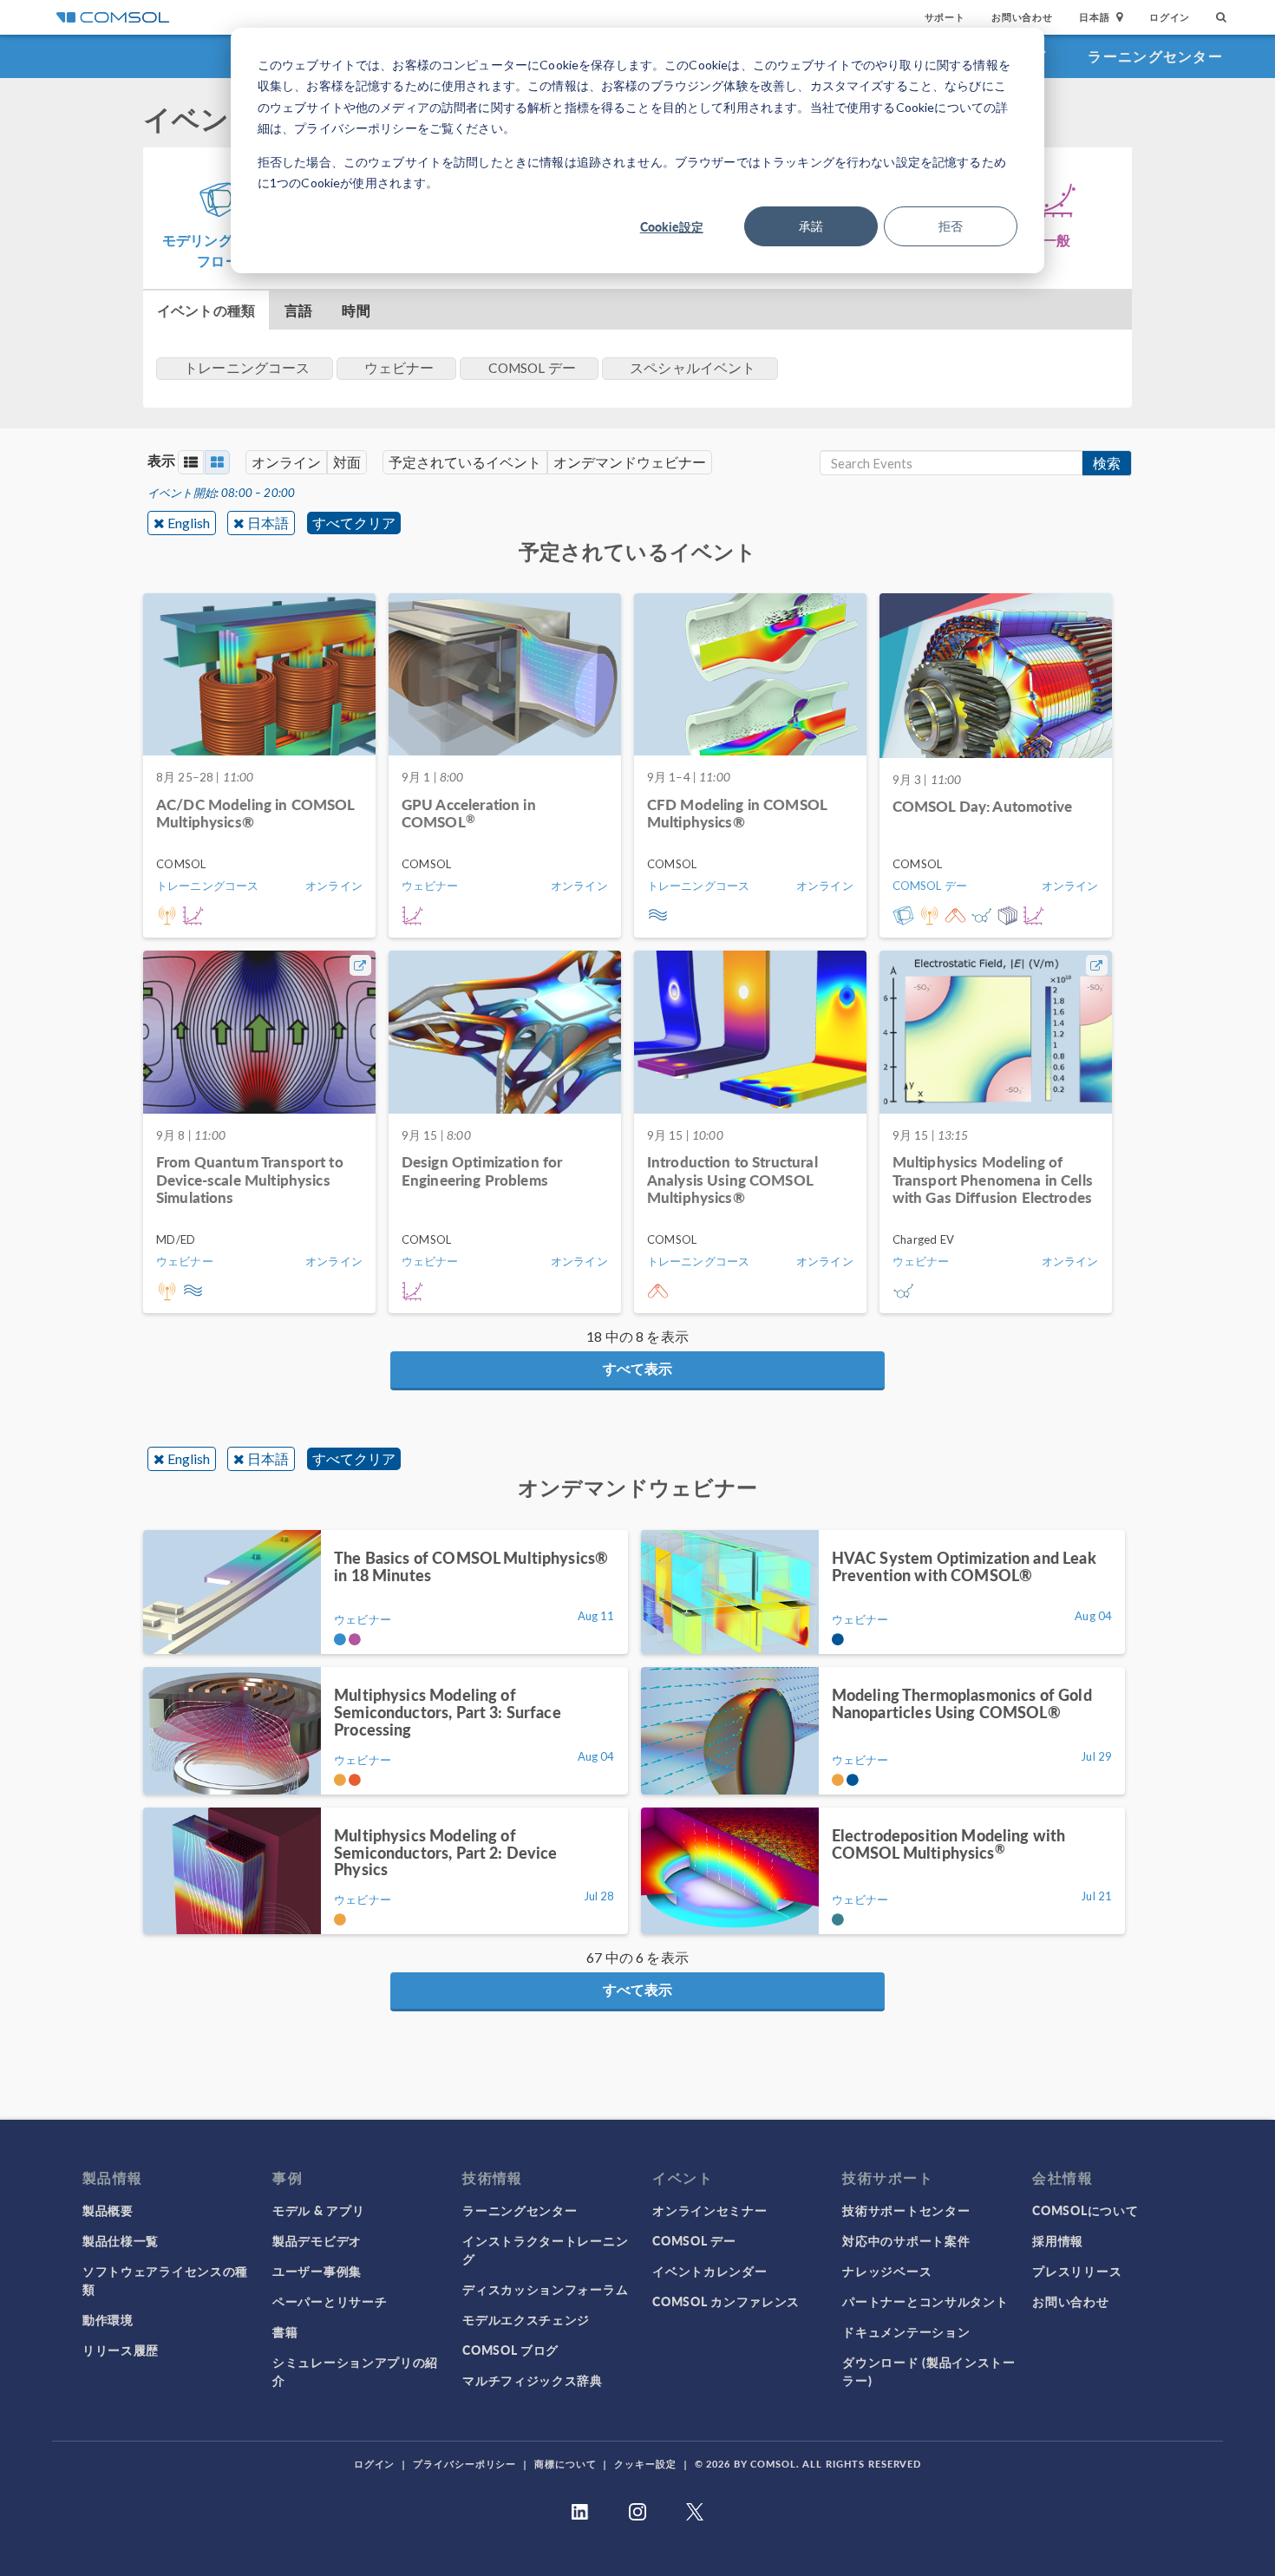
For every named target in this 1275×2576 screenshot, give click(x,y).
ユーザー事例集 (317, 2271)
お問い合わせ (1022, 17)
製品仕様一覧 (121, 2240)
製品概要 (108, 2210)
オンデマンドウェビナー (630, 462)
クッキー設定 (645, 2464)
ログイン (1170, 17)
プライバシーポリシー (464, 2464)
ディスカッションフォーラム (545, 2289)
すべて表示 (637, 1368)
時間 (356, 310)
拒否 (951, 226)
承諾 (811, 226)
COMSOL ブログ (510, 2350)
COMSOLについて (1085, 2210)
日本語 (268, 523)
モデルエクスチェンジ (526, 2319)
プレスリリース (1077, 2271)
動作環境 (108, 2319)
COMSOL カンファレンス (726, 2301)
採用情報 (1058, 2240)
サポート (945, 17)
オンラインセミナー (709, 2210)
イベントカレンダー (709, 2271)
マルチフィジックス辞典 (533, 2380)
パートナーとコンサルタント (925, 2301)
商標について (565, 2464)
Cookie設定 (672, 226)
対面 (347, 462)
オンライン (286, 462)
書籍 (285, 2331)
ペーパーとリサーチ (330, 2301)
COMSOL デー (694, 2240)
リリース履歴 (121, 2350)
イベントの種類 (206, 310)
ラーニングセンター (1155, 56)
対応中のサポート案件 (906, 2240)
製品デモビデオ (317, 2240)
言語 (298, 310)
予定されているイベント (465, 462)
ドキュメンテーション (906, 2331)
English (189, 523)
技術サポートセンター (906, 2210)
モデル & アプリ (318, 2210)
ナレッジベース (887, 2271)
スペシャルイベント (693, 368)
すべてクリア (354, 523)
